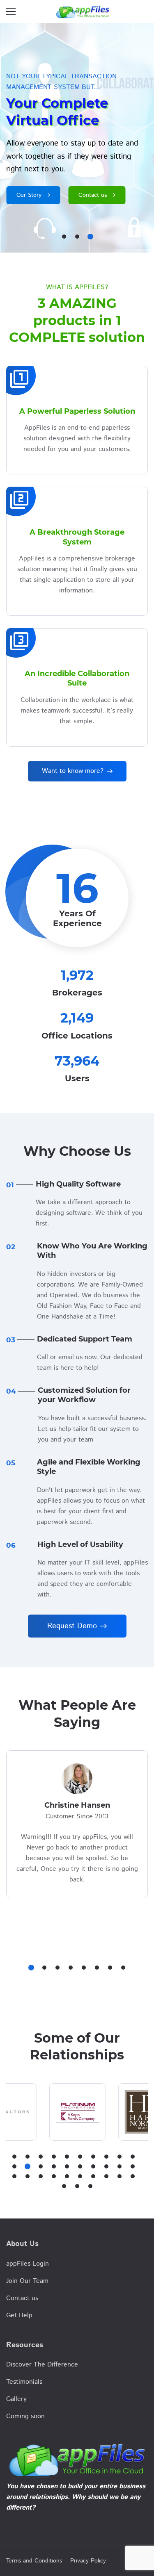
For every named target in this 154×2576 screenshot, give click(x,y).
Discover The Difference (42, 2365)
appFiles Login (28, 2264)
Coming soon (25, 2416)
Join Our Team (27, 2281)
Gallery (16, 2399)
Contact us (22, 2298)
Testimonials (24, 2382)
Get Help (19, 2315)
